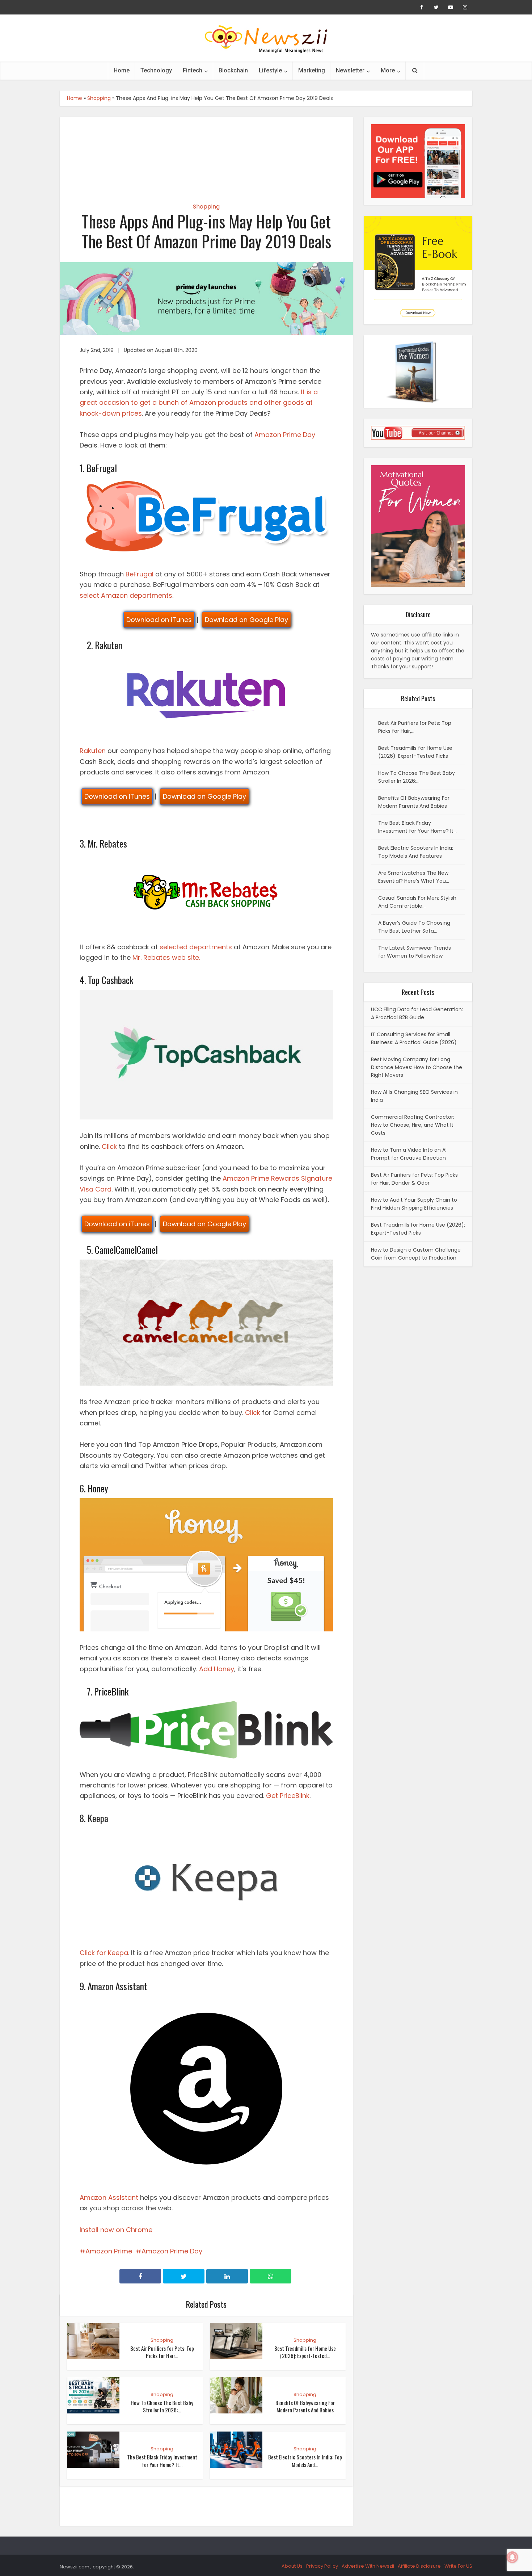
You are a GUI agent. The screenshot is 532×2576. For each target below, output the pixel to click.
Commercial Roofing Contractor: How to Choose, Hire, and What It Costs (413, 1125)
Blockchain (233, 70)
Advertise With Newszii (368, 2566)
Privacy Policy (322, 2566)
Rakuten (93, 751)
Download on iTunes (159, 620)
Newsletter (350, 70)
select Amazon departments (126, 595)
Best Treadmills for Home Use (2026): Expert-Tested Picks (418, 1229)
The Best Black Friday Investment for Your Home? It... (162, 2461)
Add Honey (217, 1669)
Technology (156, 70)
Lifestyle (270, 70)
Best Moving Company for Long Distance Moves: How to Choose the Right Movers (417, 1067)
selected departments (196, 947)
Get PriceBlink (288, 1796)
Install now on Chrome (117, 2230)
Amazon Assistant (109, 2197)
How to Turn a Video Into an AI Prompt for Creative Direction (409, 1154)
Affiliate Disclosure (419, 2566)
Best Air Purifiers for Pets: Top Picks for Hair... (162, 2352)
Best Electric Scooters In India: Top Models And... (305, 2461)
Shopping (99, 98)
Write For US (458, 2566)
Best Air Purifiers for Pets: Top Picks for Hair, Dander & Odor (414, 1179)
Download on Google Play (246, 620)
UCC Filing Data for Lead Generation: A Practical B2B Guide (417, 1013)
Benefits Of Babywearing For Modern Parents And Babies (305, 2406)
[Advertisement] (206, 154)
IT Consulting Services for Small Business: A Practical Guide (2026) (414, 1038)
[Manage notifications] (512, 2557)
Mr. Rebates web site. (166, 957)
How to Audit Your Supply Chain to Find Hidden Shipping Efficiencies (414, 1204)
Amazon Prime (109, 2251)
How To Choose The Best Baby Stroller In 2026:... (162, 2406)
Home (122, 70)
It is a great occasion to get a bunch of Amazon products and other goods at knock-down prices (199, 403)
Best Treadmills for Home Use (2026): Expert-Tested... (305, 2352)
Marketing (312, 70)
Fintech (193, 70)
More (388, 70)
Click (109, 1146)
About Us (292, 2566)
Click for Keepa (104, 1953)
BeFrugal (140, 574)
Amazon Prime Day (285, 435)
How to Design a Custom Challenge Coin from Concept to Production (416, 1254)
